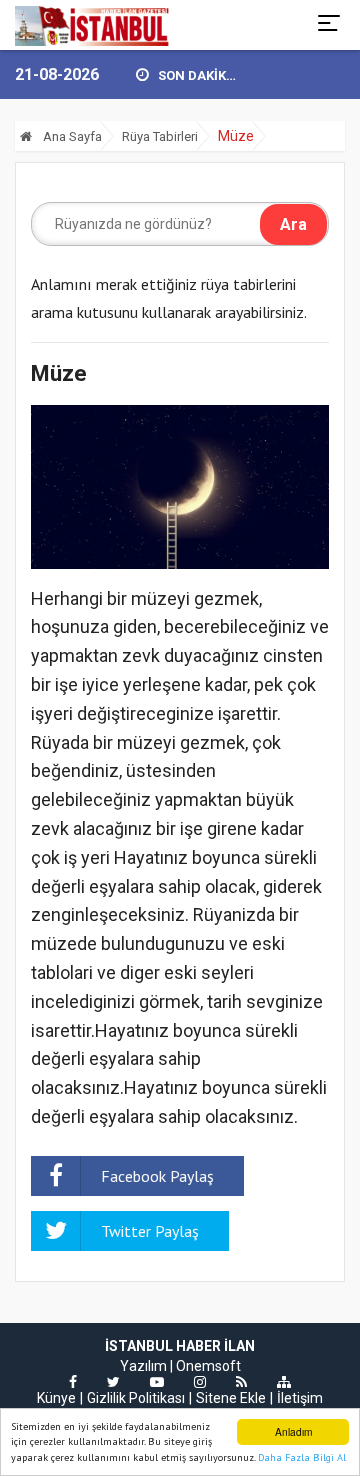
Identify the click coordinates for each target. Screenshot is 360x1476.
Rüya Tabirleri (160, 136)
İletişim (300, 1398)
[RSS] (241, 1382)
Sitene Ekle (231, 1398)
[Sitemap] (284, 1382)
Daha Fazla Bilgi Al (302, 1457)
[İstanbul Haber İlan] (93, 25)
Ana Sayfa (71, 136)
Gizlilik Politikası (136, 1398)
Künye (56, 1398)
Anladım (293, 1431)
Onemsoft (208, 1366)
